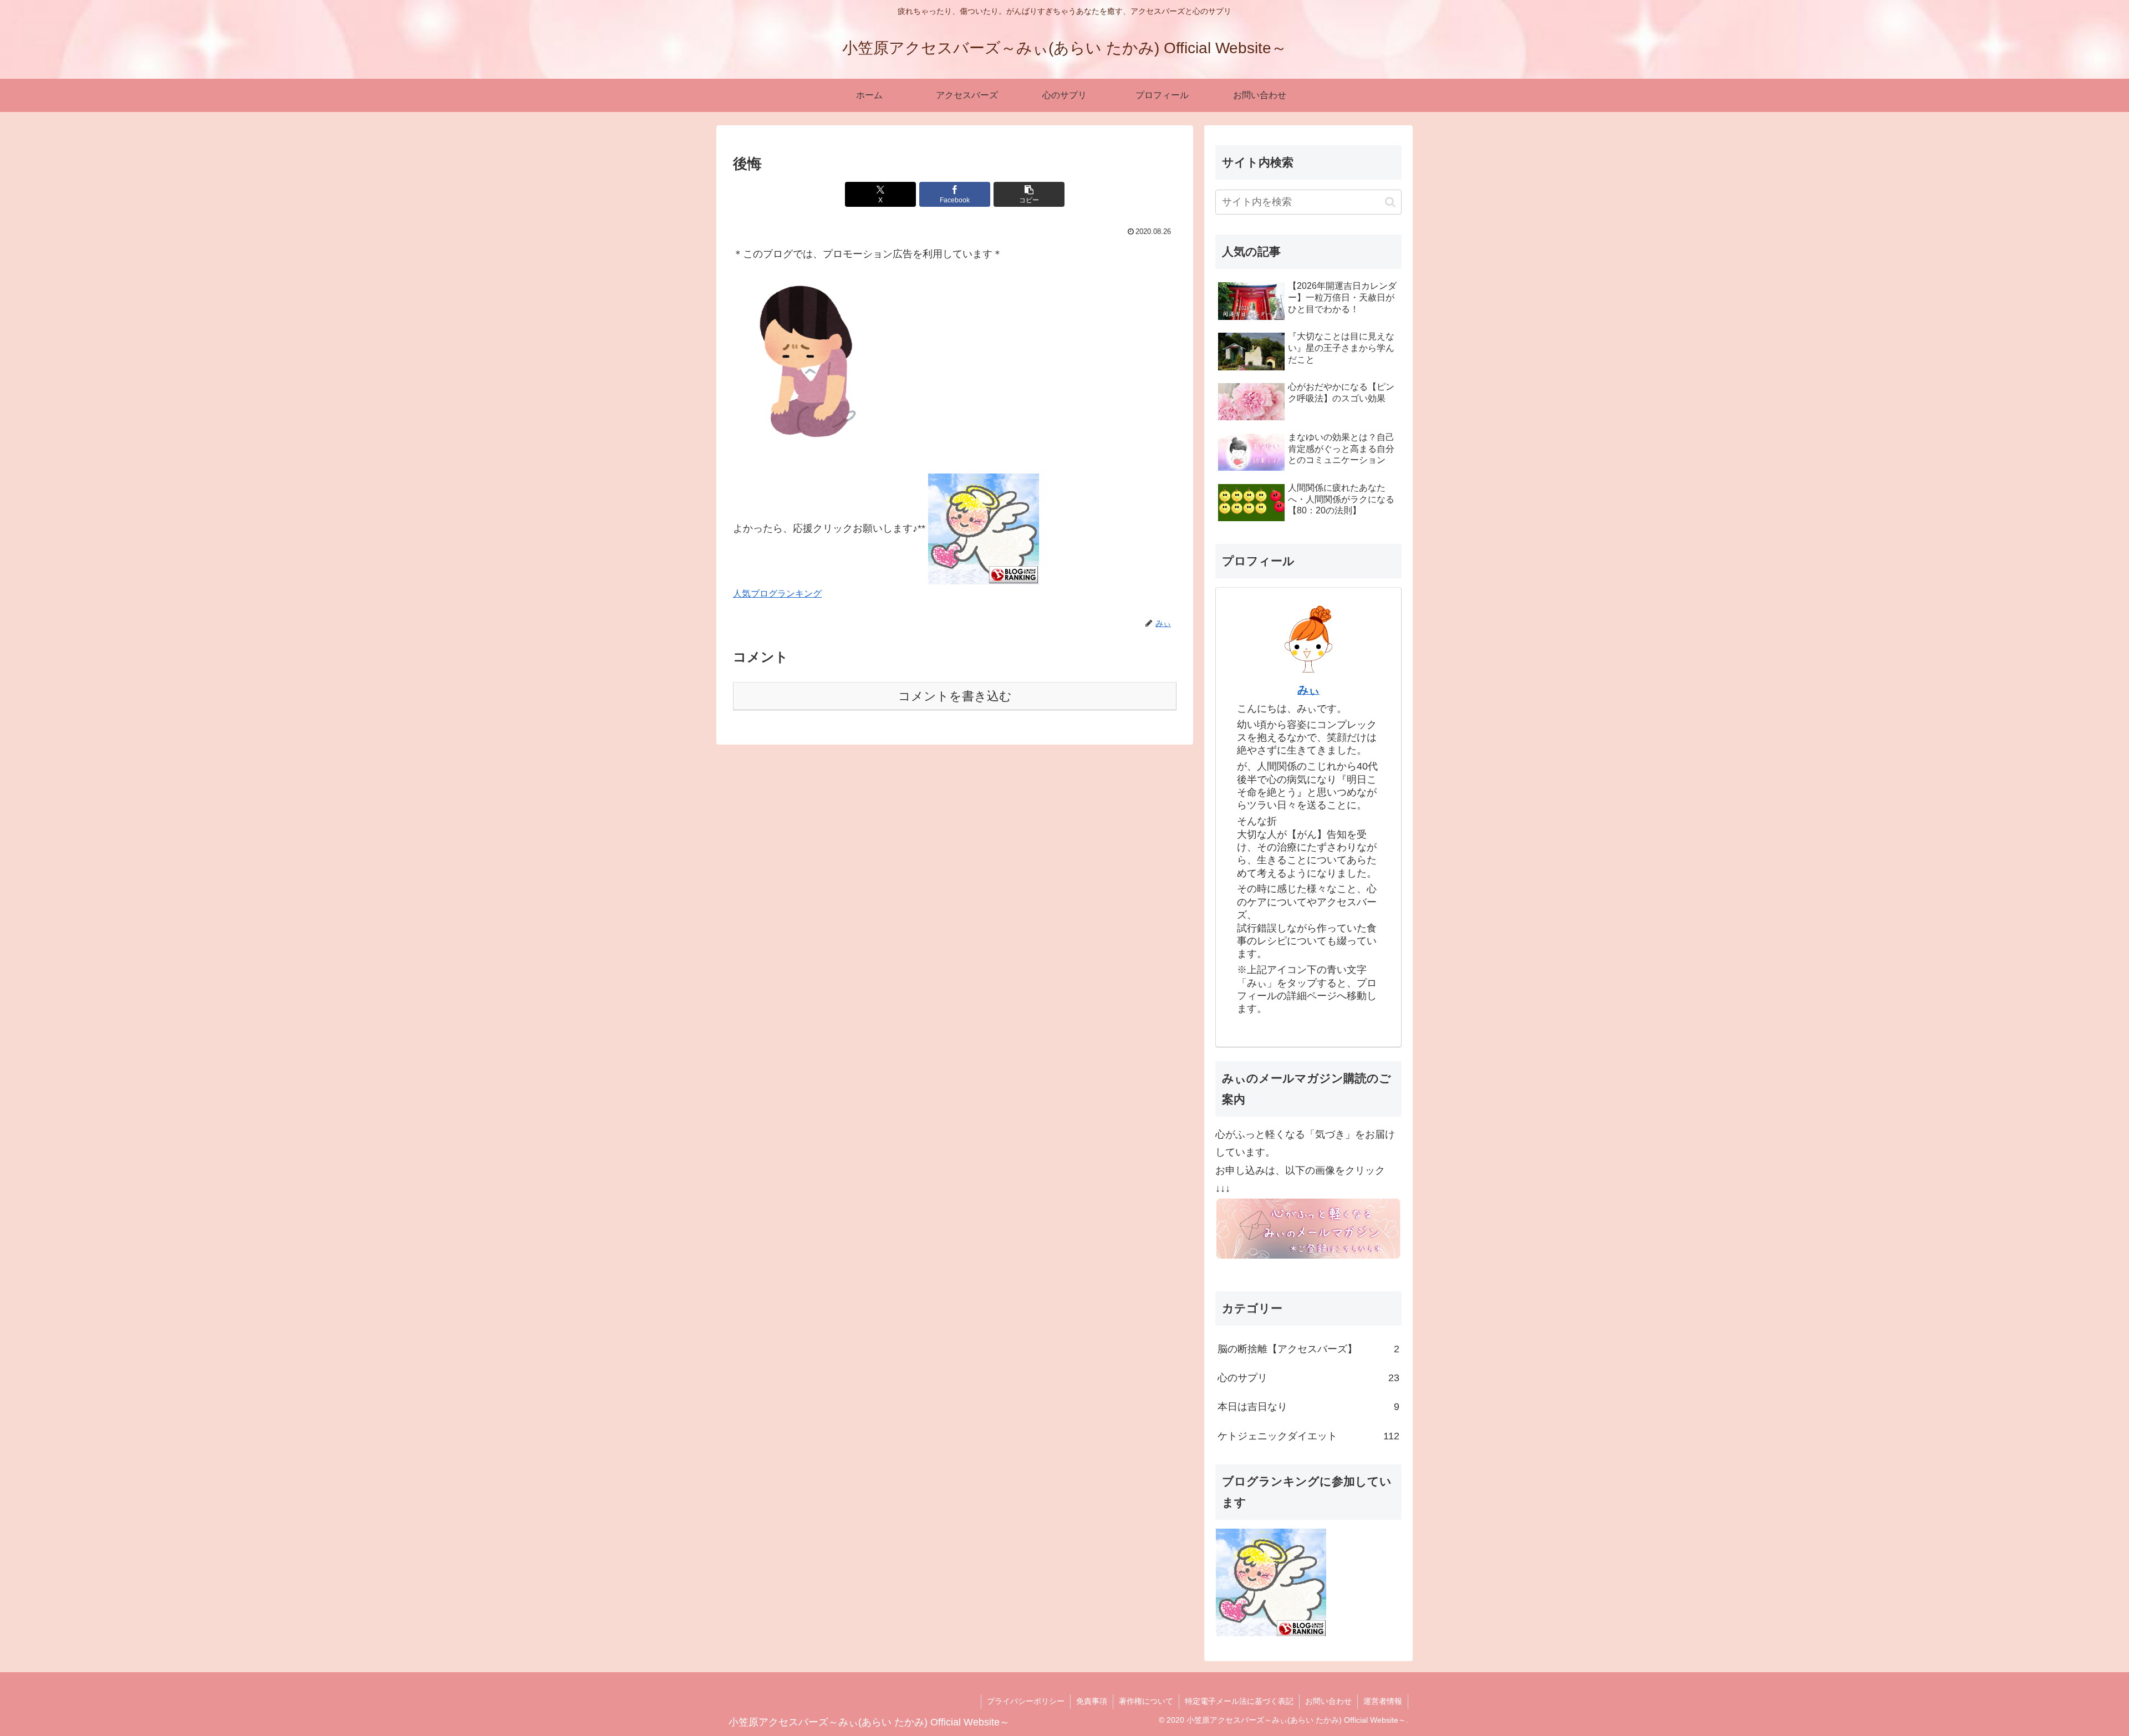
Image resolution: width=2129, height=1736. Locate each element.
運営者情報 (1383, 1701)
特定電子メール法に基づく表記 (1239, 1701)
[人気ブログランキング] (984, 528)
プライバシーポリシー (1026, 1701)
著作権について (1146, 1701)
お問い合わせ (1328, 1701)
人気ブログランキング (777, 593)
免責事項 (1092, 1701)
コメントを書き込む (955, 696)
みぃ (1308, 690)
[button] (1029, 194)
